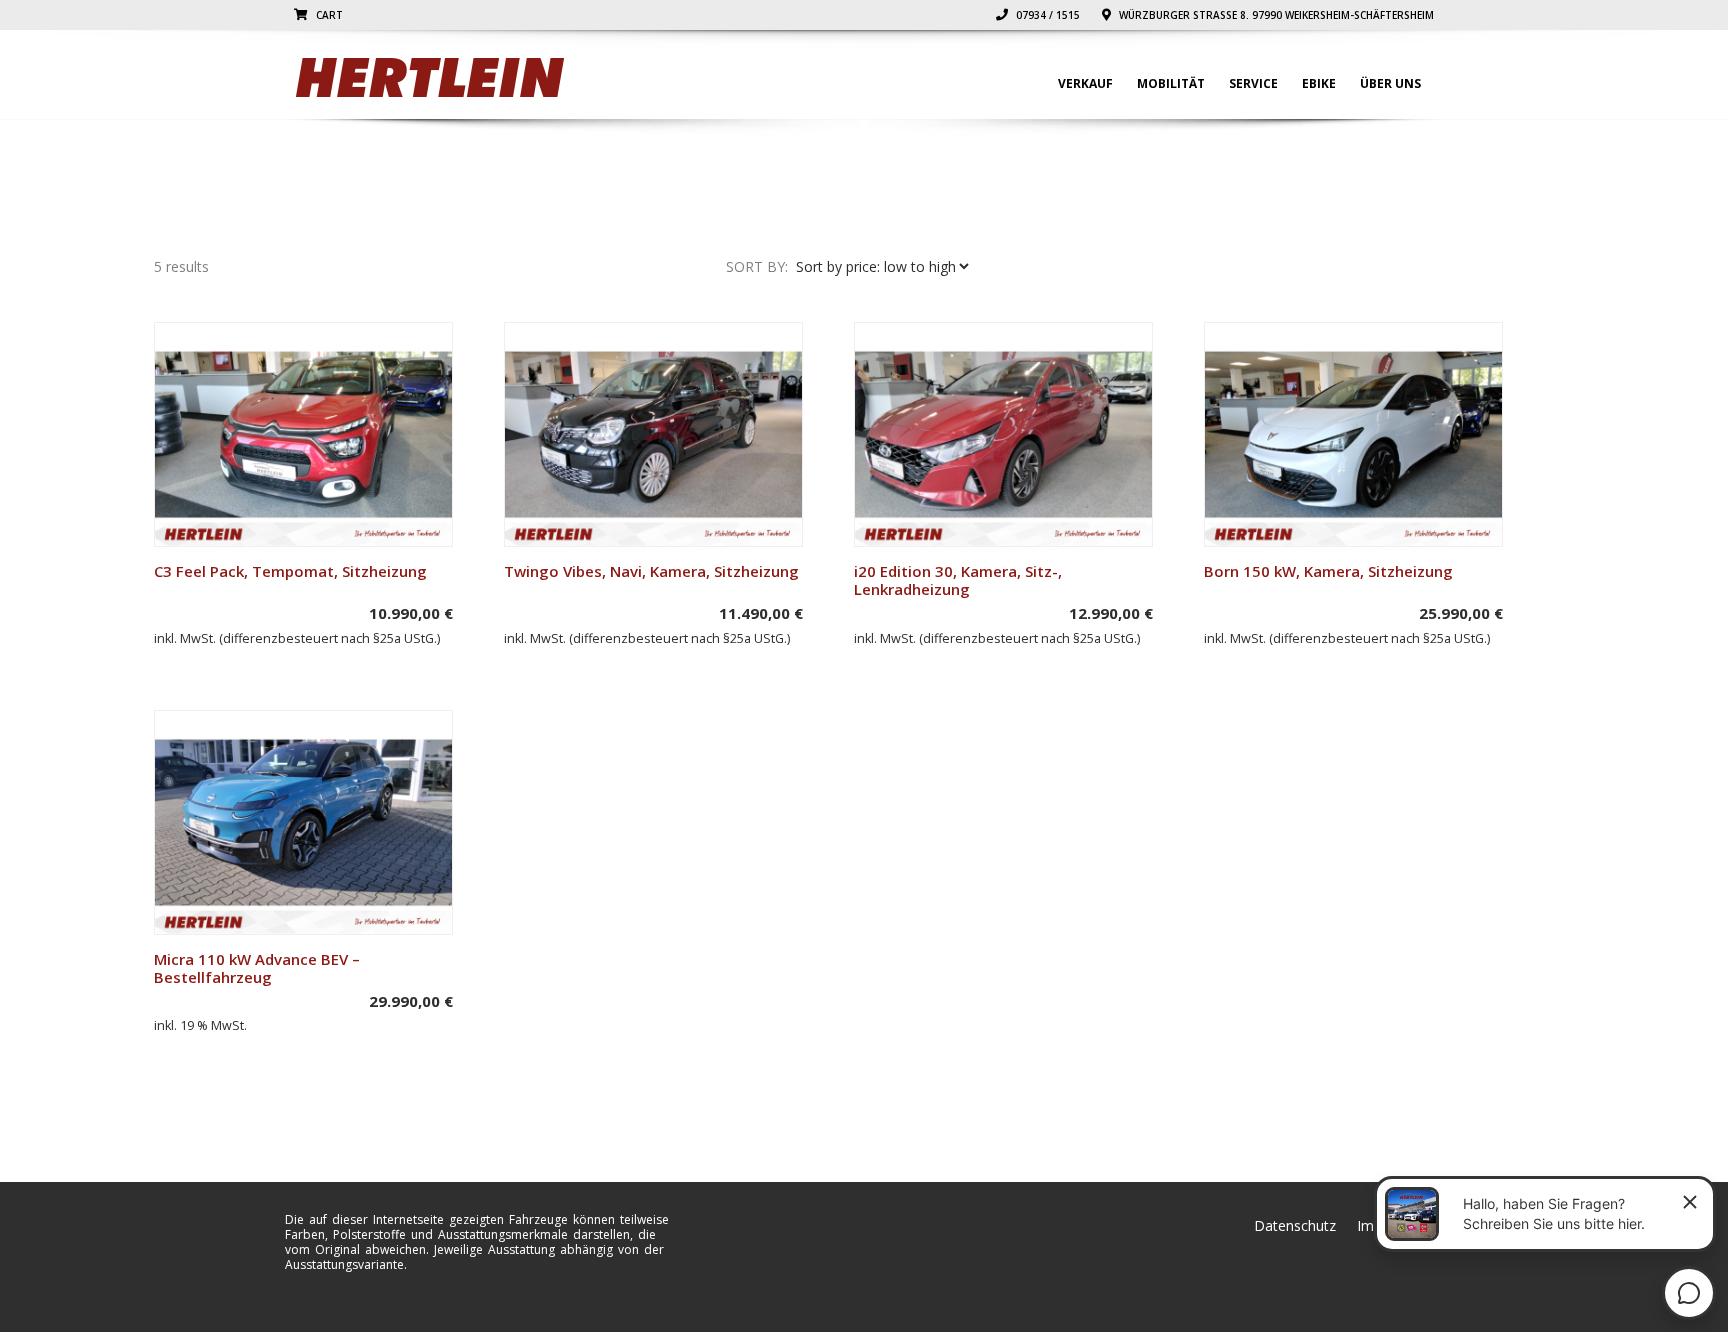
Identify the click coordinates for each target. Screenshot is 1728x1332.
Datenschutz (1295, 1225)
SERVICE (1253, 83)
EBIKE (1319, 83)
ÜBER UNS (1390, 83)
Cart (328, 15)
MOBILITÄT (1171, 83)
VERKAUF (1085, 83)
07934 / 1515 (1046, 15)
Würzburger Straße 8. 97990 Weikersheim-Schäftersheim (1275, 15)
